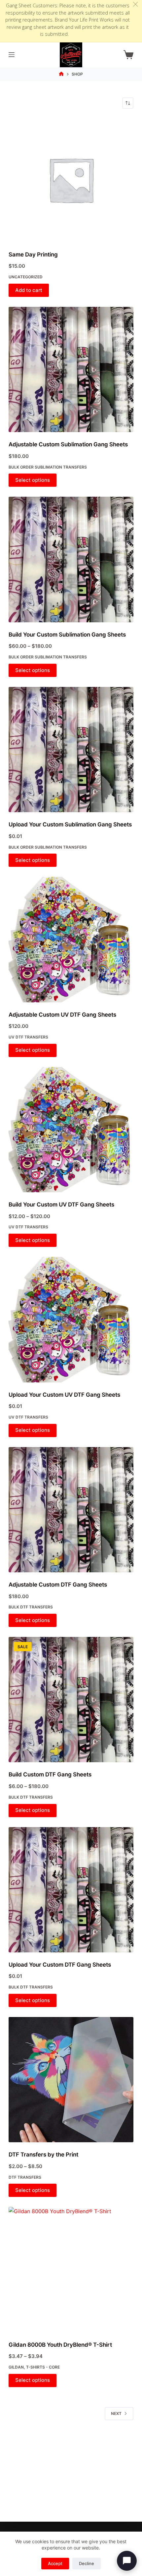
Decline (87, 2563)
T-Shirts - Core (43, 2367)
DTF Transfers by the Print (43, 2155)
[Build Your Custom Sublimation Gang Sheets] (71, 559)
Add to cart (29, 290)
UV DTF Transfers (28, 1037)
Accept (55, 2563)
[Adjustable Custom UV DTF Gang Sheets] (71, 939)
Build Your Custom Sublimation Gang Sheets (67, 635)
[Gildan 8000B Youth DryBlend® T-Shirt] (71, 2269)
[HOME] (61, 74)
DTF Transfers (25, 2177)
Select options (33, 480)
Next (116, 2413)
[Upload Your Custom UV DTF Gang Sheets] (71, 1319)
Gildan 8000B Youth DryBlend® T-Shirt (60, 2345)
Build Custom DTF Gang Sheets (50, 1774)
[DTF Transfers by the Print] (71, 2080)
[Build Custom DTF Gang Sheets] (71, 1700)
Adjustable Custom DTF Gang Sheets (58, 1585)
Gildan (16, 2367)
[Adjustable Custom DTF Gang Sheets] (71, 1510)
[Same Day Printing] (71, 180)
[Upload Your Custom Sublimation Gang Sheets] (71, 750)
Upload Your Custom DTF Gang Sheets (60, 1965)
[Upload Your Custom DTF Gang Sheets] (71, 1890)
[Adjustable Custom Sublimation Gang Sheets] (71, 369)
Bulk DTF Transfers (31, 1607)
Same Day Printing (33, 254)
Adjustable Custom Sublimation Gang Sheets (68, 444)
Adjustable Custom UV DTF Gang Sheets (62, 1015)
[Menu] (12, 55)
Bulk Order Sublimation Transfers (48, 467)
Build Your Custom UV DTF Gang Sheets (61, 1204)
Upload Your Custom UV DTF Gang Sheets (64, 1395)
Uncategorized (26, 277)
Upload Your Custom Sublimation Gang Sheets (70, 824)
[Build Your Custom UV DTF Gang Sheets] (71, 1130)
